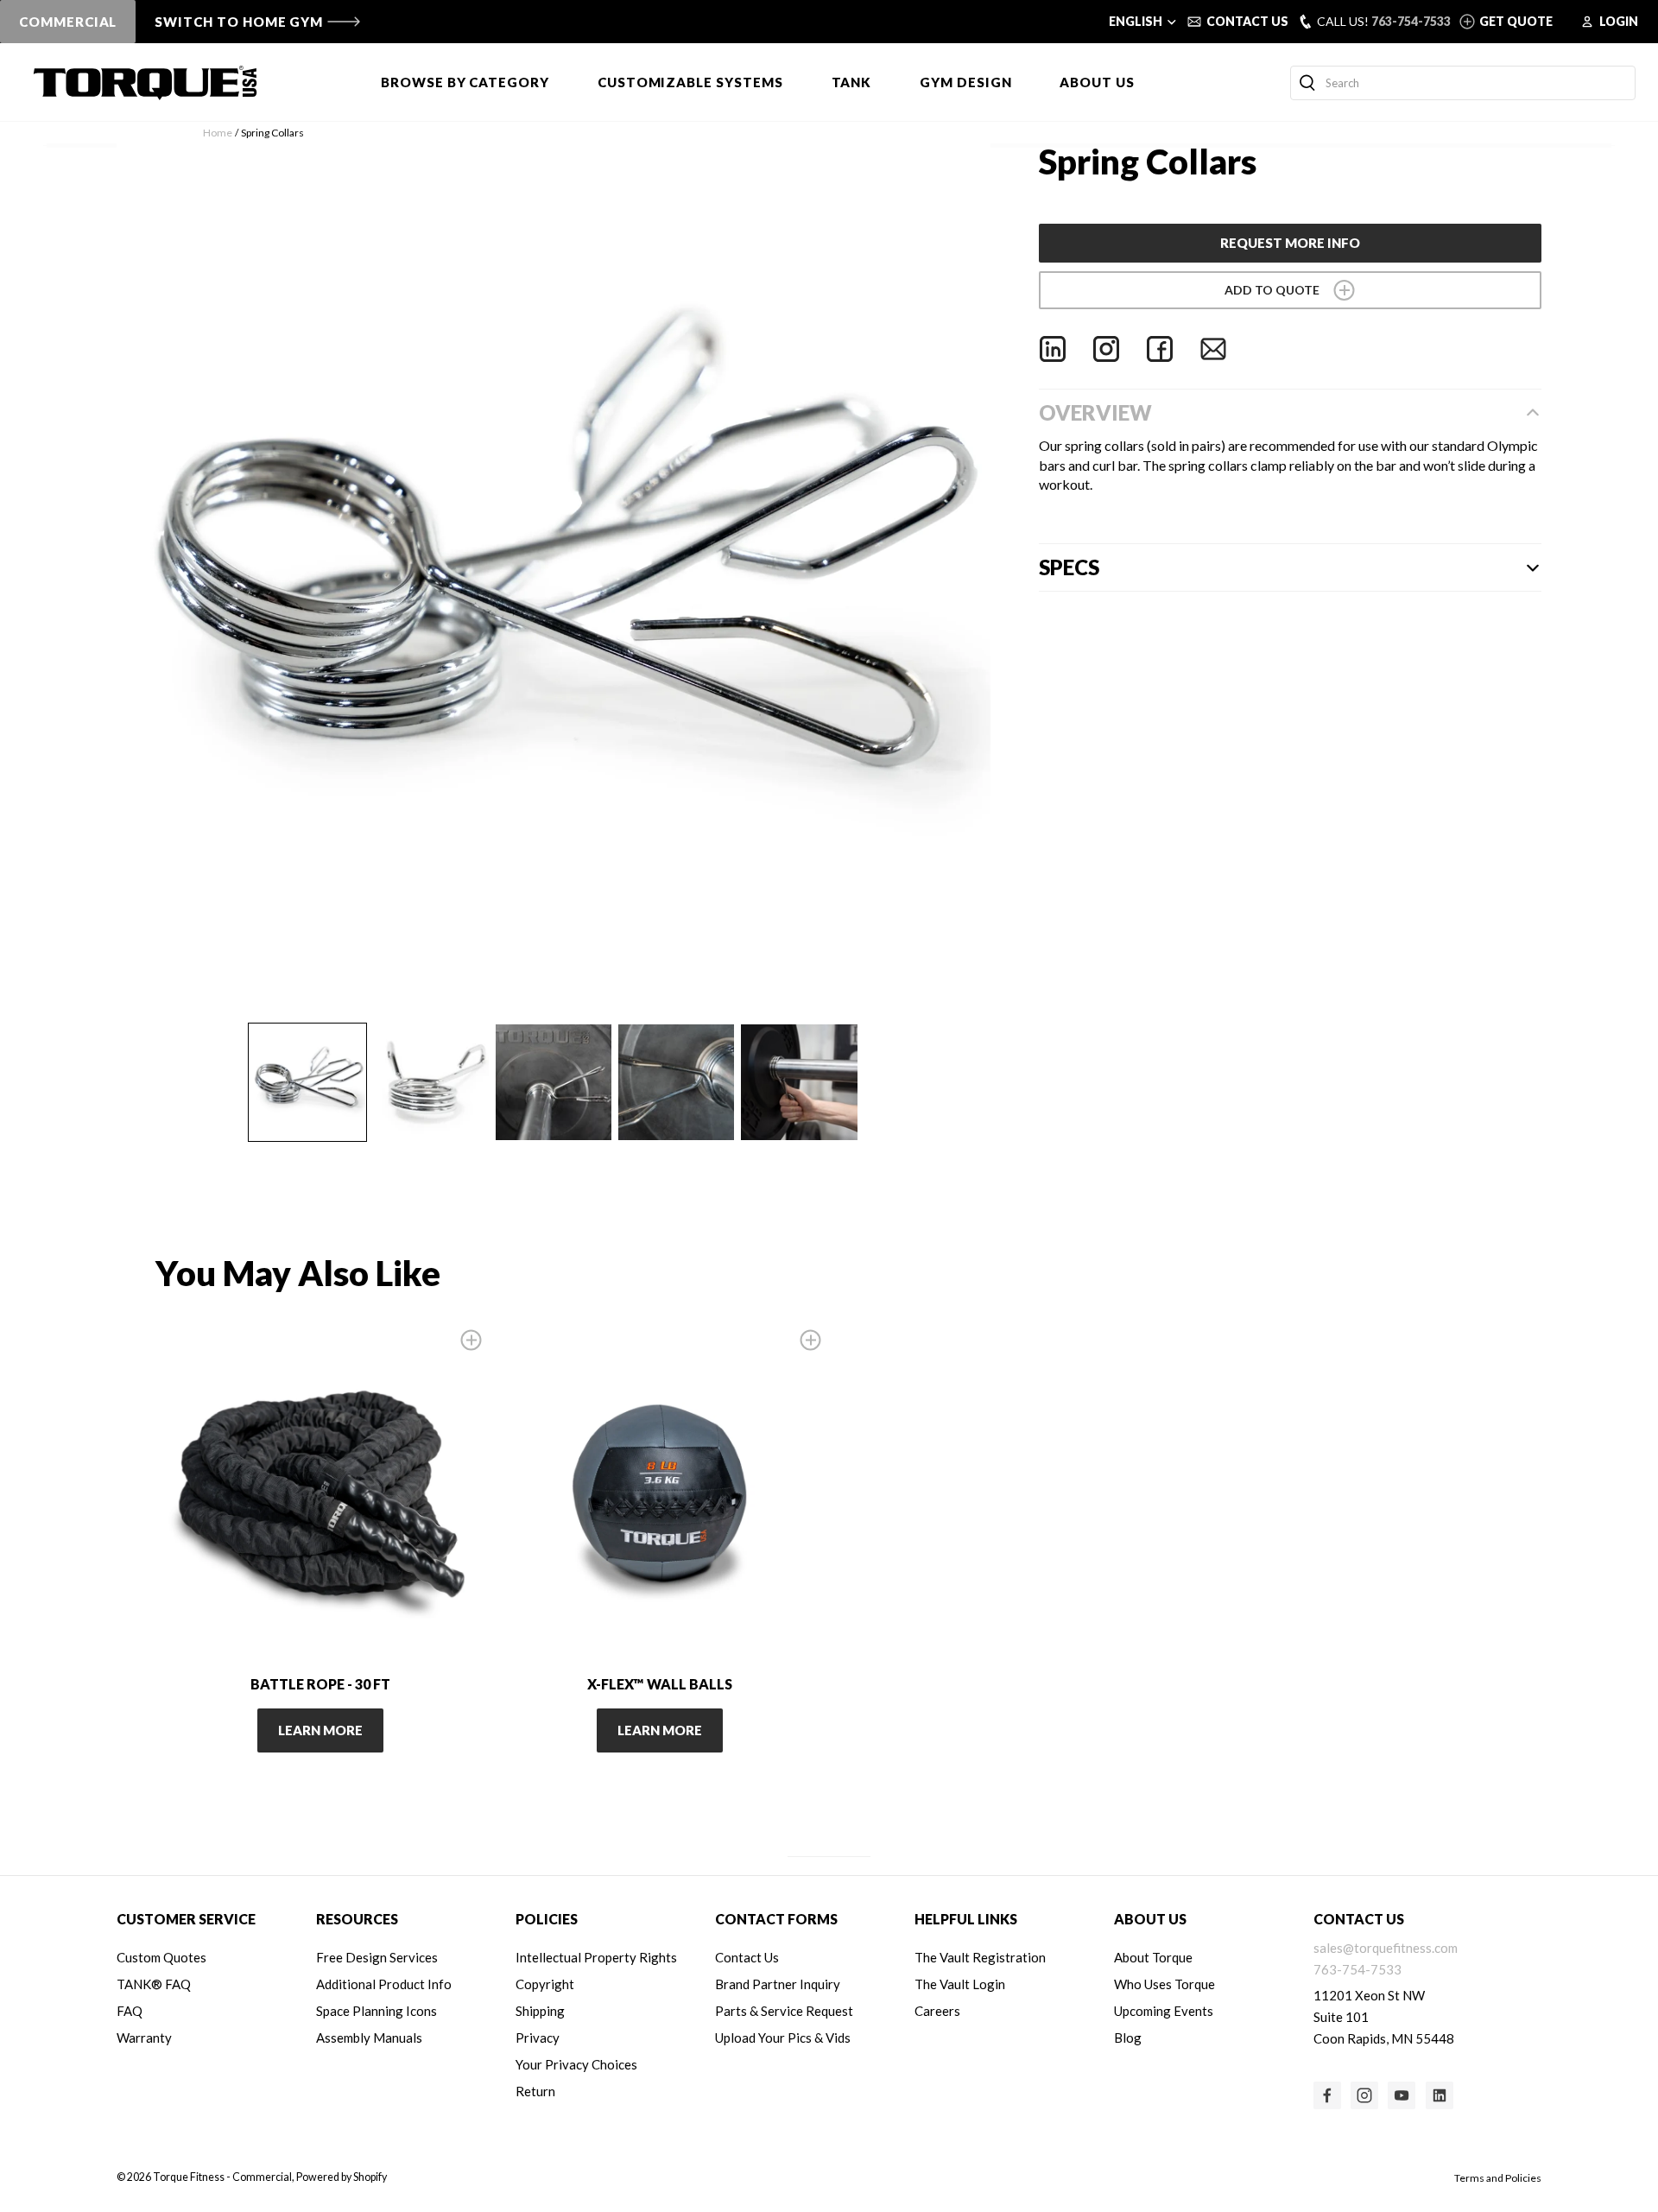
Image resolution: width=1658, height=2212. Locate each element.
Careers (937, 2011)
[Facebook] (1160, 349)
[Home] (145, 83)
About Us (1097, 82)
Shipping (540, 2011)
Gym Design (965, 82)
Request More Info (1290, 243)
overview (1095, 412)
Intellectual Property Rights (596, 1957)
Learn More (320, 1730)
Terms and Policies (1498, 2178)
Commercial (68, 22)
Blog (1128, 2038)
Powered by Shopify (342, 2177)
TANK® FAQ (154, 1984)
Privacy (538, 2038)
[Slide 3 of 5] (554, 1082)
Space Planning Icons (377, 2011)
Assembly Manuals (369, 2038)
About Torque (1153, 1957)
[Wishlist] (1291, 290)
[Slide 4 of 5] (676, 1082)
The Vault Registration (980, 1957)
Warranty (144, 2038)
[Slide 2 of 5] (430, 1082)
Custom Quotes (161, 1957)
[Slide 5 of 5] (799, 1082)
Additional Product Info (384, 1984)
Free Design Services (377, 1957)
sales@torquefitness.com (1386, 1948)
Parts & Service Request (784, 2011)
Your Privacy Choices (576, 2064)
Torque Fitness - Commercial (222, 2177)
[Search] (1307, 83)
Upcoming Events (1164, 2011)
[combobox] (1463, 83)
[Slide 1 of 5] (307, 1082)
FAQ (130, 2011)
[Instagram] (1106, 349)
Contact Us (747, 1957)
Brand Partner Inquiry (778, 1984)
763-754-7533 (1411, 21)
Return (535, 2091)
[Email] (1213, 349)
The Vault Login (960, 1984)
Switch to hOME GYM (239, 22)
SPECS (1069, 567)
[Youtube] (1402, 2095)
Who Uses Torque (1164, 1984)
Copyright (545, 1984)
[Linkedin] (1053, 349)
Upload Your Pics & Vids (783, 2038)
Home (218, 133)
